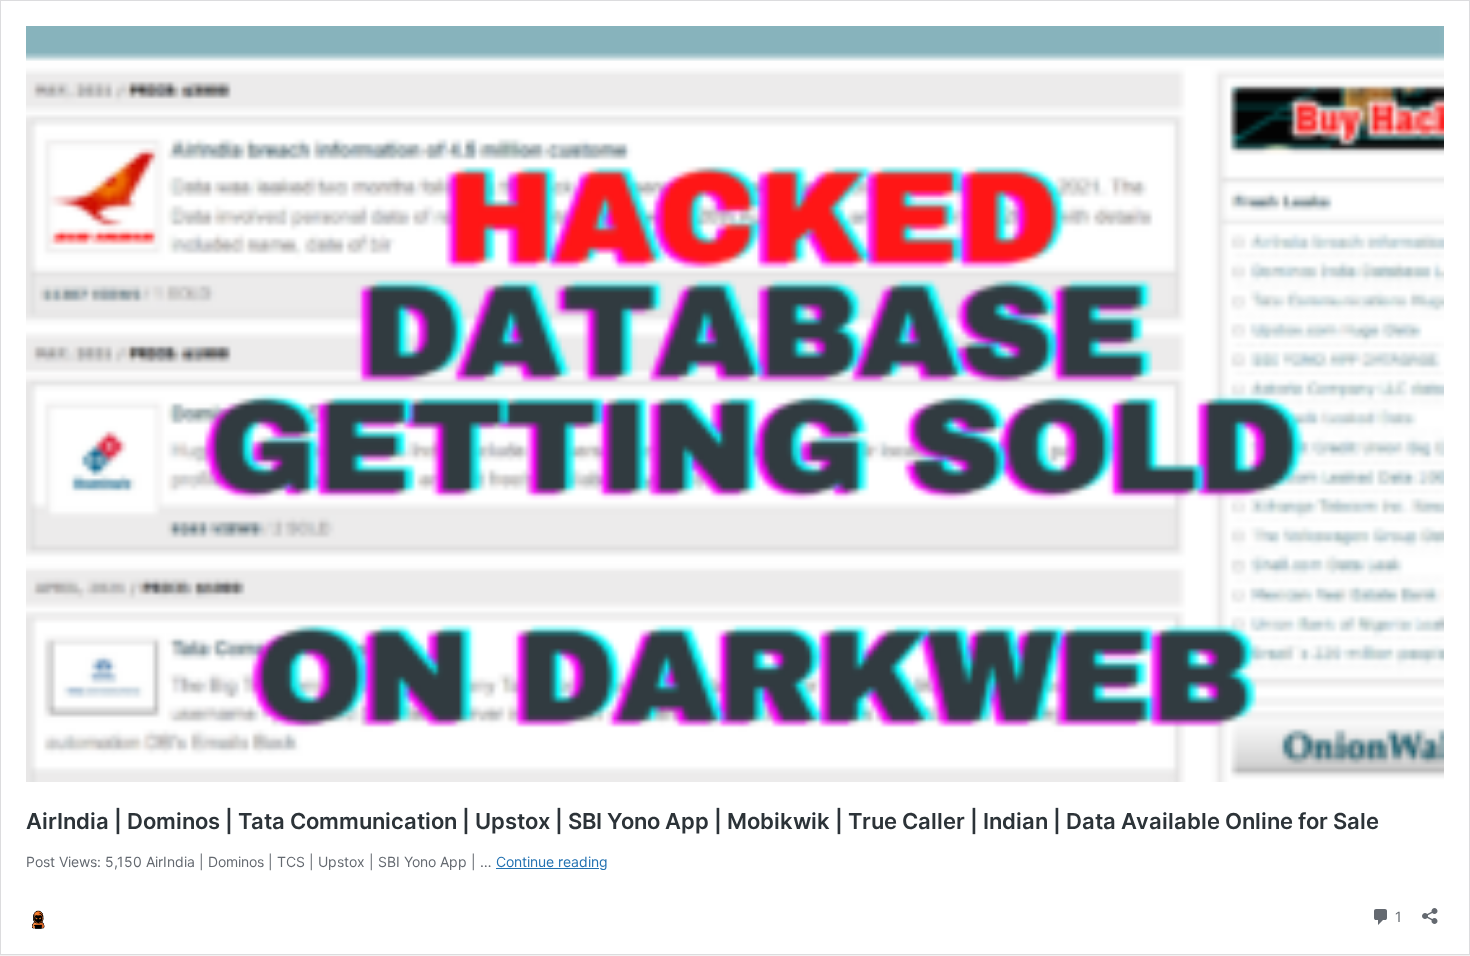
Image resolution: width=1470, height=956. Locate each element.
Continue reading (552, 861)
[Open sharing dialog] (1430, 909)
